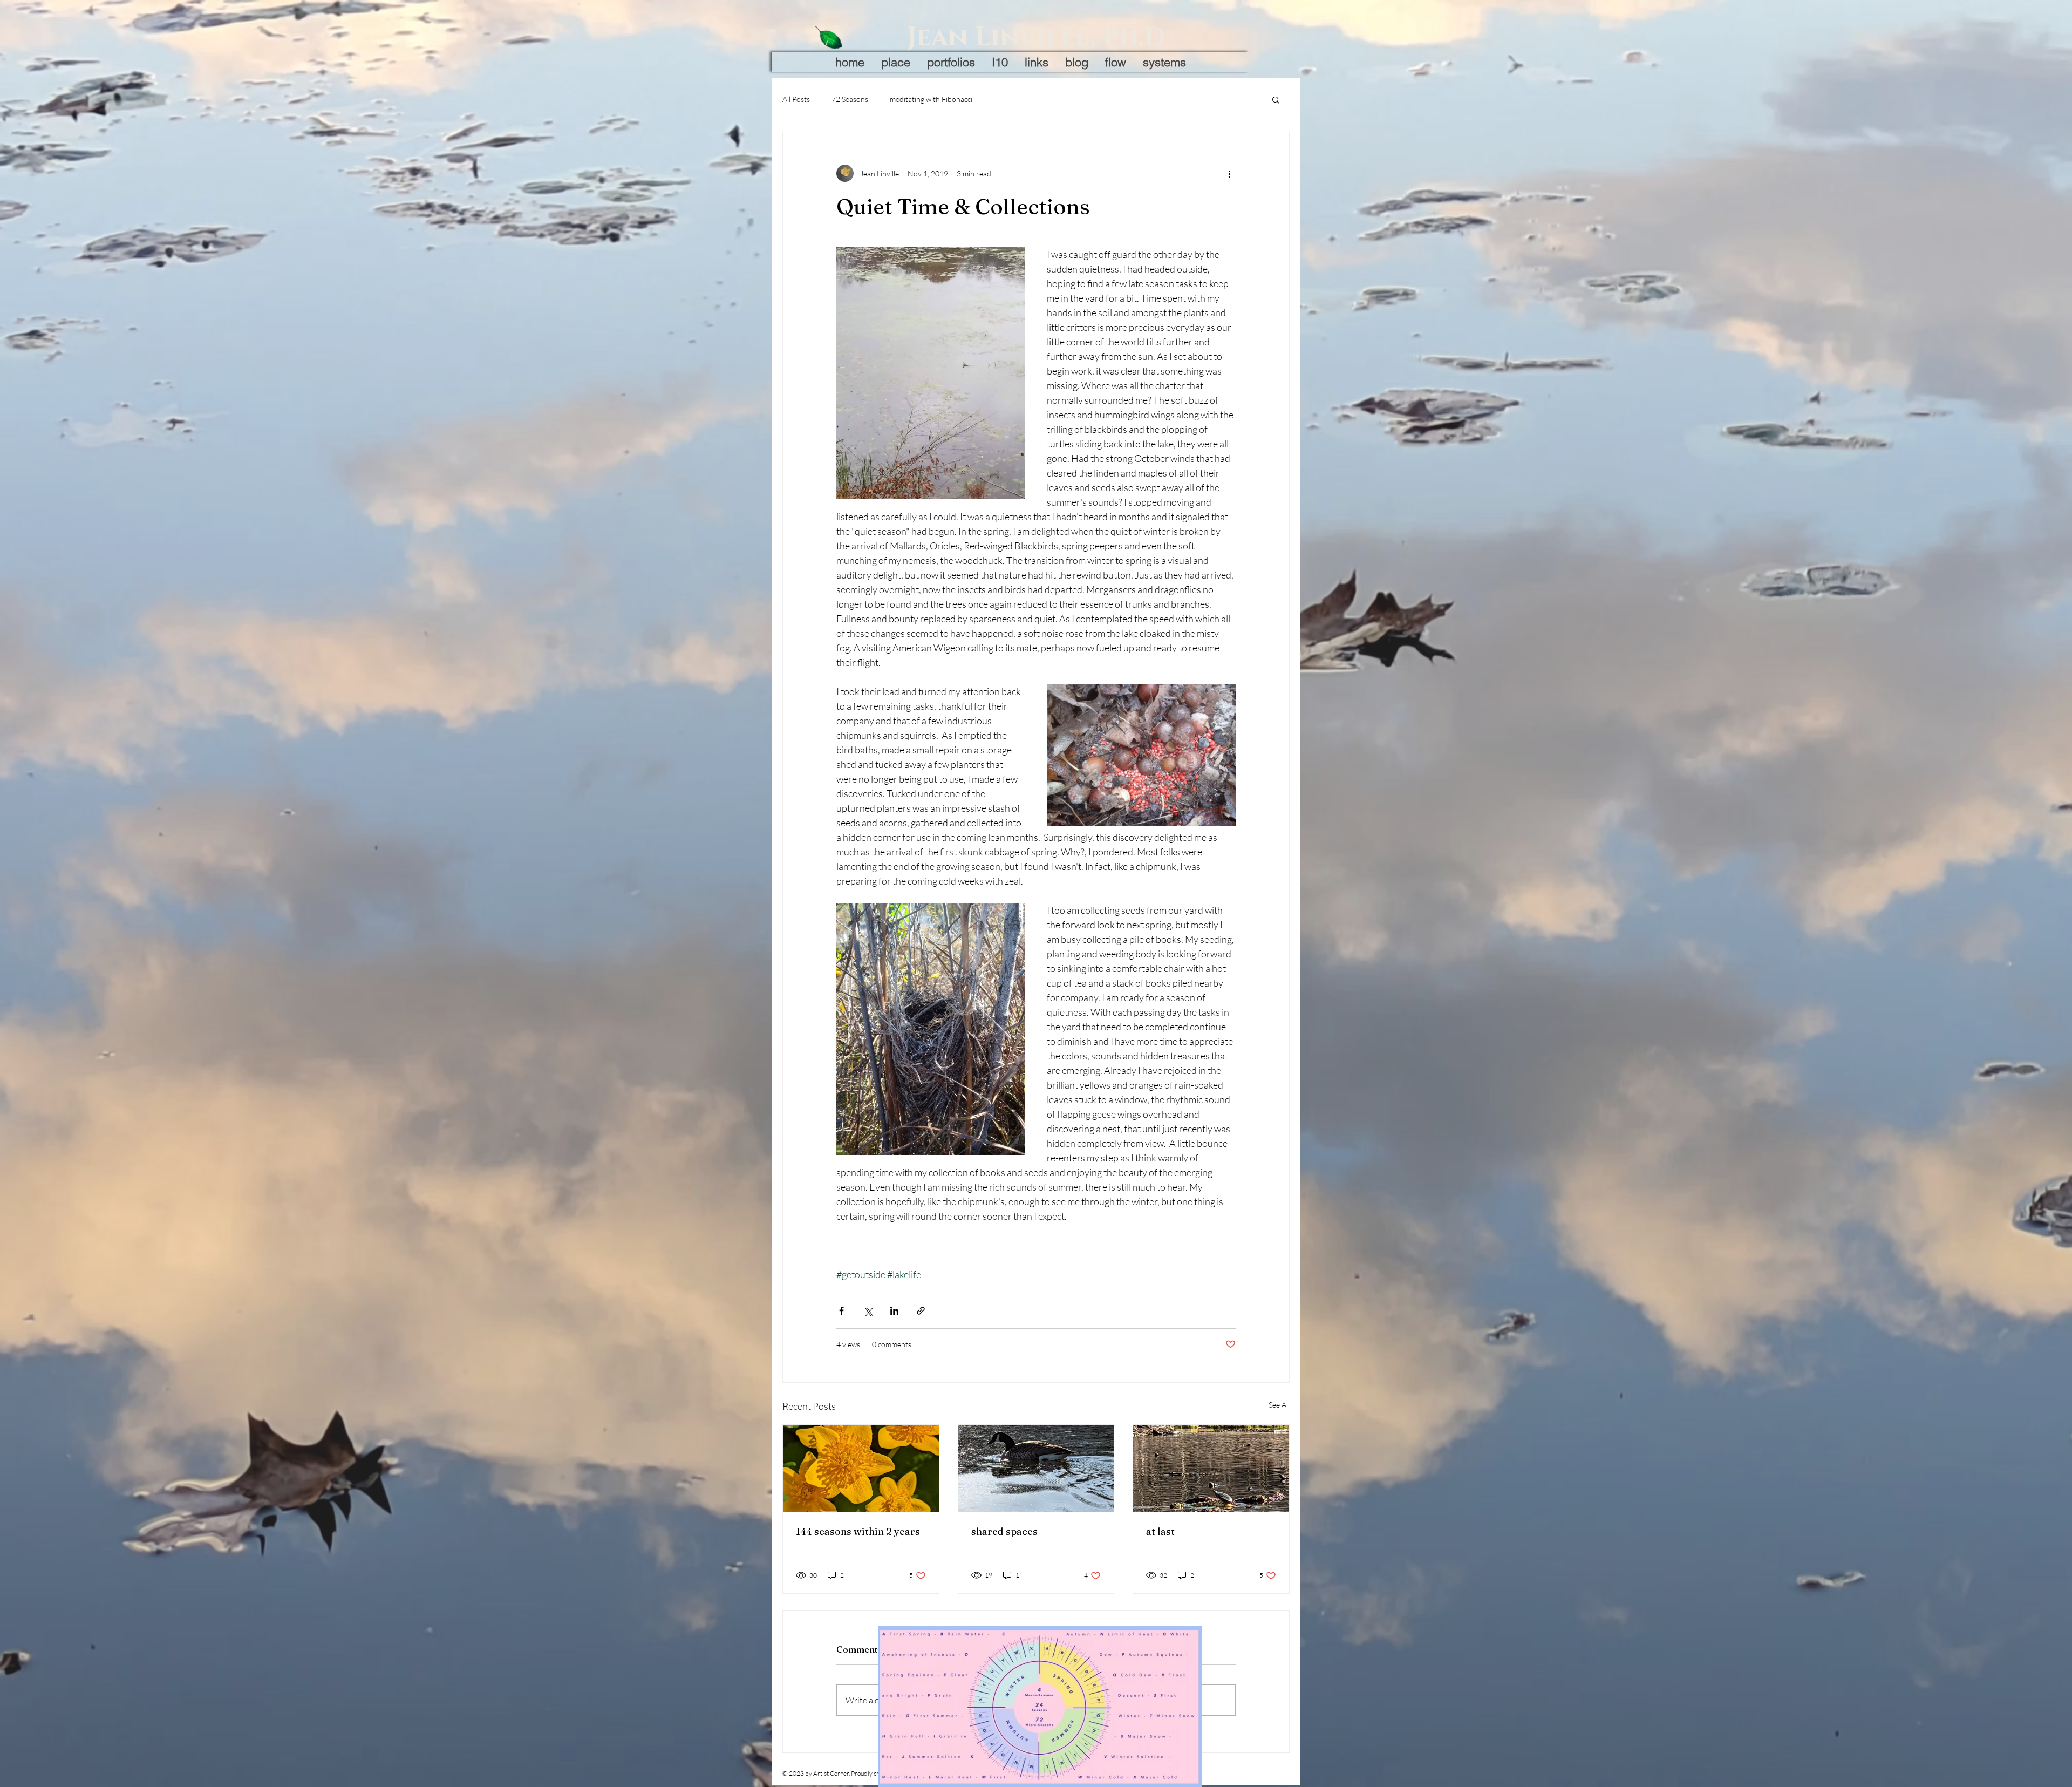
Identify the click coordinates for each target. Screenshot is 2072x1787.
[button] (1276, 99)
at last (1160, 1531)
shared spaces (1004, 1531)
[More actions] (1229, 173)
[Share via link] (921, 1311)
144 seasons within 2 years (858, 1531)
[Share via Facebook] (841, 1311)
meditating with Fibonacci (931, 99)
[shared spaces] (1036, 1469)
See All (1279, 1405)
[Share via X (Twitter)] (868, 1311)
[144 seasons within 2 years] (861, 1469)
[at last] (1211, 1469)
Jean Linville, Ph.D (1036, 38)
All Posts (796, 99)
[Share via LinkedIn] (894, 1311)
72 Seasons (850, 99)
